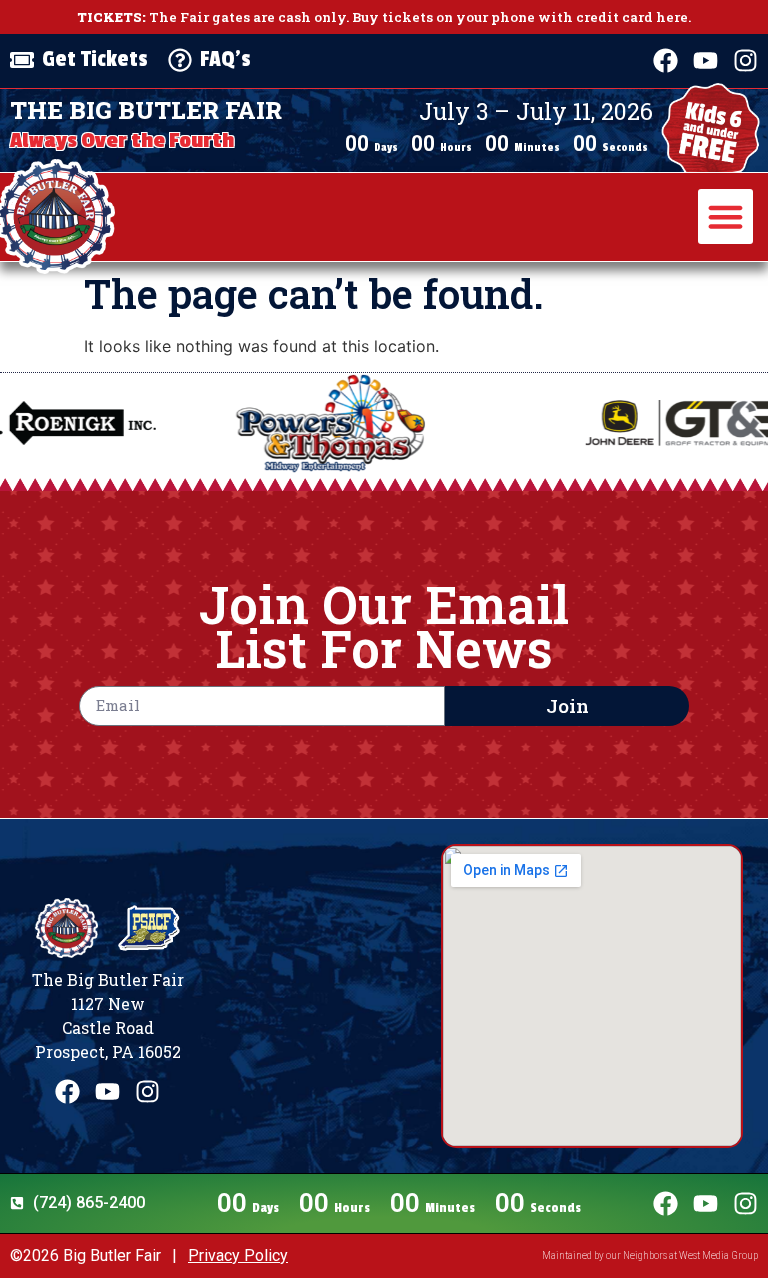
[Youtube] (705, 60)
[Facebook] (665, 60)
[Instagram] (745, 60)
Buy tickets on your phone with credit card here (520, 17)
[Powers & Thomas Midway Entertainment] (276, 423)
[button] (726, 217)
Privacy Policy (238, 1255)
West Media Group (718, 1255)
